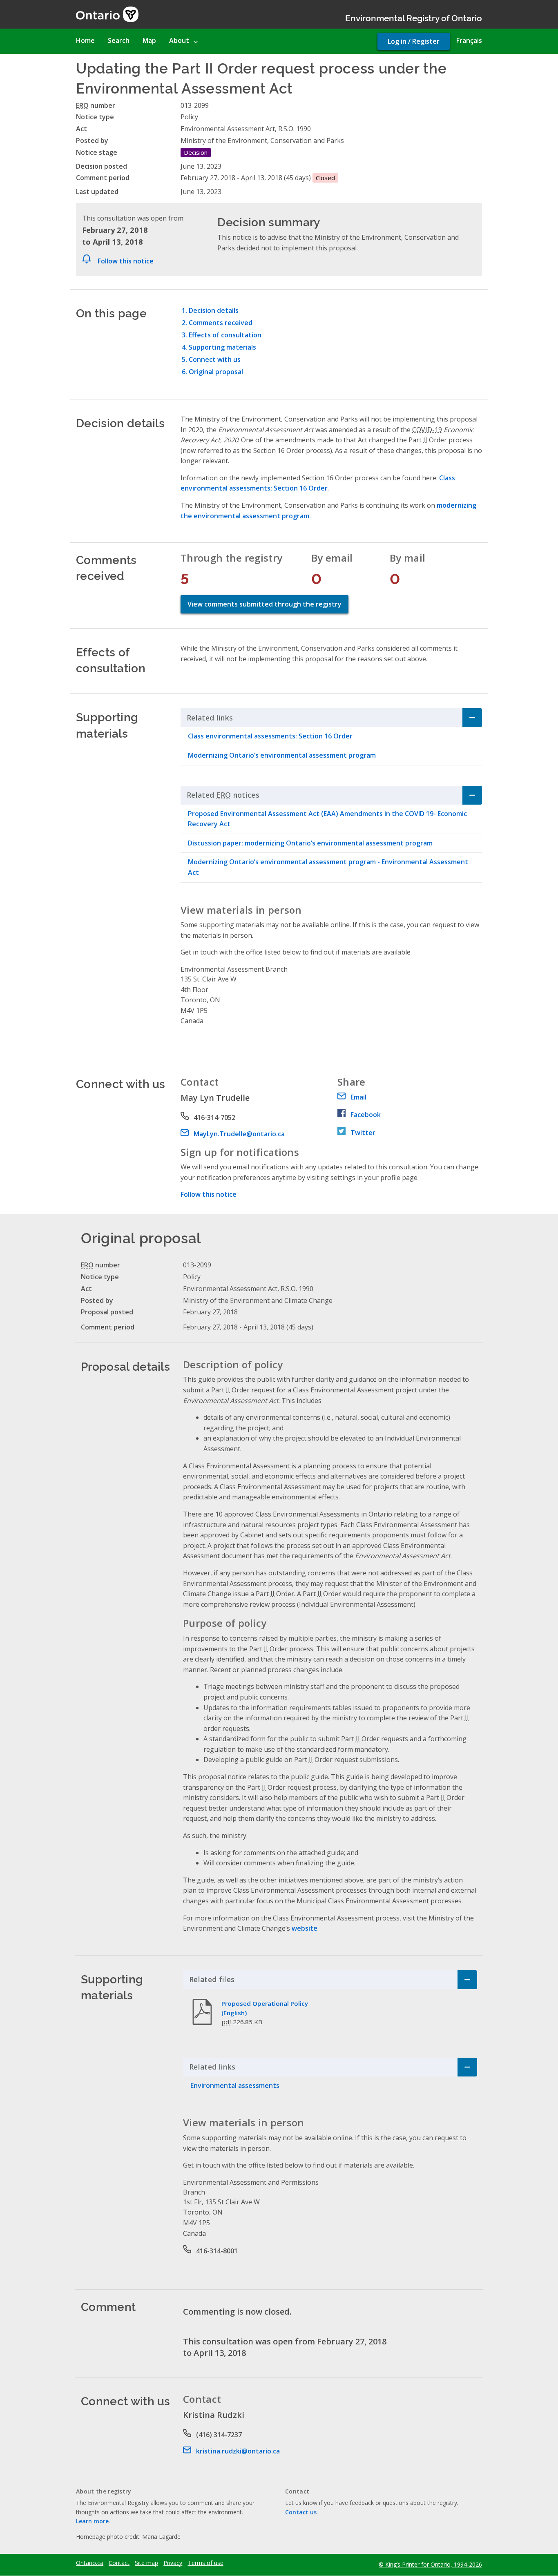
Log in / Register (414, 41)
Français (469, 40)
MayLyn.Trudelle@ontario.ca (239, 1134)
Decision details (214, 310)
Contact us (301, 2512)
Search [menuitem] (119, 40)
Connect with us (215, 359)
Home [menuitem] (85, 40)
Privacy (173, 2563)
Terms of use (206, 2563)
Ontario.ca (90, 2563)
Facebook (366, 1115)
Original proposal (216, 372)
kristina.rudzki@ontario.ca (238, 2451)
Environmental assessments (235, 2085)
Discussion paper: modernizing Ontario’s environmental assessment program (310, 843)
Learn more (92, 2521)
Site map (146, 2563)
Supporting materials (222, 347)
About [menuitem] (179, 40)
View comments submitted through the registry (264, 604)
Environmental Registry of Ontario (414, 17)
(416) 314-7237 (219, 2435)
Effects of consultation (225, 335)
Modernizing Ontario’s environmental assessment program (282, 755)
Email (358, 1097)
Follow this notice (126, 261)
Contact (119, 2563)
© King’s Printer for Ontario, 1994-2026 (430, 2564)
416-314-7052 (214, 1117)
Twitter (363, 1133)
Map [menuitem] (149, 40)
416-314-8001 (217, 2251)
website (305, 1928)
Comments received (221, 323)
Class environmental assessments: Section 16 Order (270, 736)
